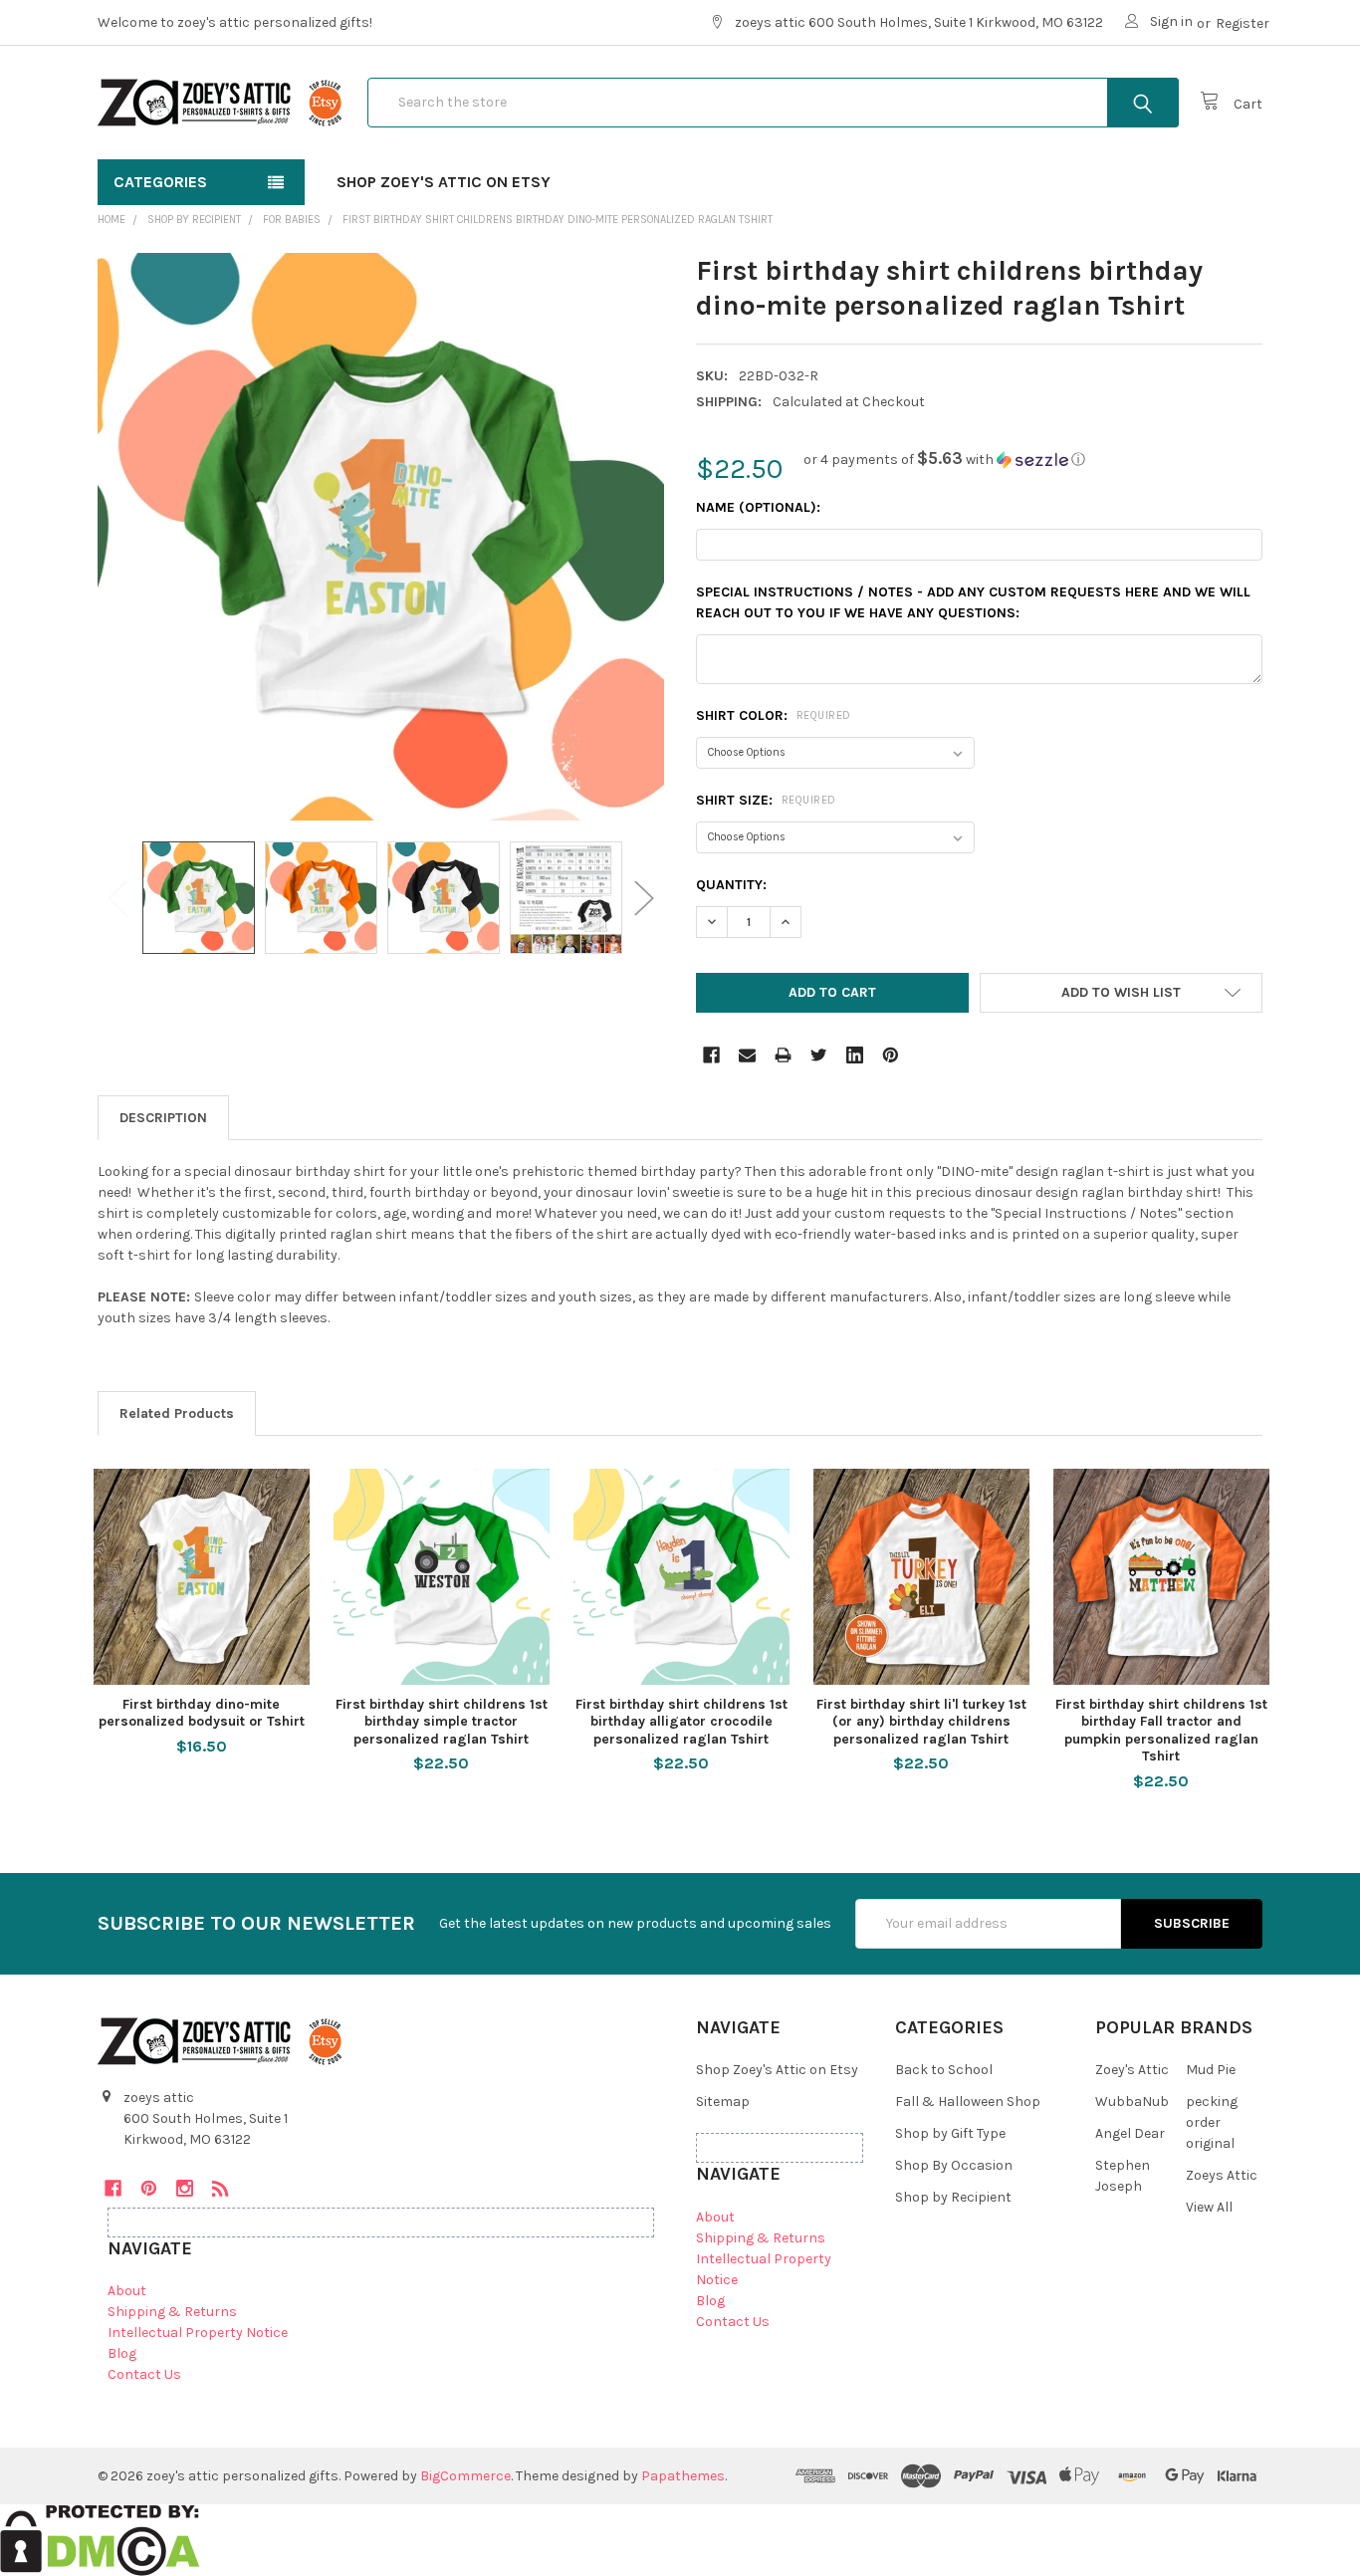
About (127, 2291)
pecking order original (1212, 2122)
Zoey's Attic (1132, 2070)
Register (1243, 23)
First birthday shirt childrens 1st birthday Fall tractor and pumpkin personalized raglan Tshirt (1161, 1731)
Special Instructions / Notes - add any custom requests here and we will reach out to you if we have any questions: (973, 602)
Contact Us (144, 2374)
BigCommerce (465, 2476)
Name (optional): (758, 507)
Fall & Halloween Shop (968, 2102)
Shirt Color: (774, 715)
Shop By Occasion (954, 2165)
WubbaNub (1132, 2102)
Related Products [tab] (177, 1413)
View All (1209, 2207)
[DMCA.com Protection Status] (100, 2540)
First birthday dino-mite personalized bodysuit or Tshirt (202, 1713)
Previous (117, 898)
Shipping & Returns (172, 2312)
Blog (122, 2353)
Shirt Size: (766, 800)
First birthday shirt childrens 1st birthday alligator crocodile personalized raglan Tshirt (681, 1722)
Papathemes (683, 2476)
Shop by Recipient (953, 2197)
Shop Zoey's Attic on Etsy (444, 182)
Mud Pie (1211, 2070)
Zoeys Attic (1222, 2175)
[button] (944, 460)
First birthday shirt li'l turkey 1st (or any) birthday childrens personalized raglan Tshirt (921, 1722)
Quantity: (731, 885)
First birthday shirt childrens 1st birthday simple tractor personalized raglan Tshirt (442, 1722)
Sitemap (723, 2102)
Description (163, 1118)
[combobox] (773, 103)
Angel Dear (1130, 2133)
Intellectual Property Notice (198, 2333)
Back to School (944, 2070)
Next (644, 898)
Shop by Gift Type (950, 2133)
